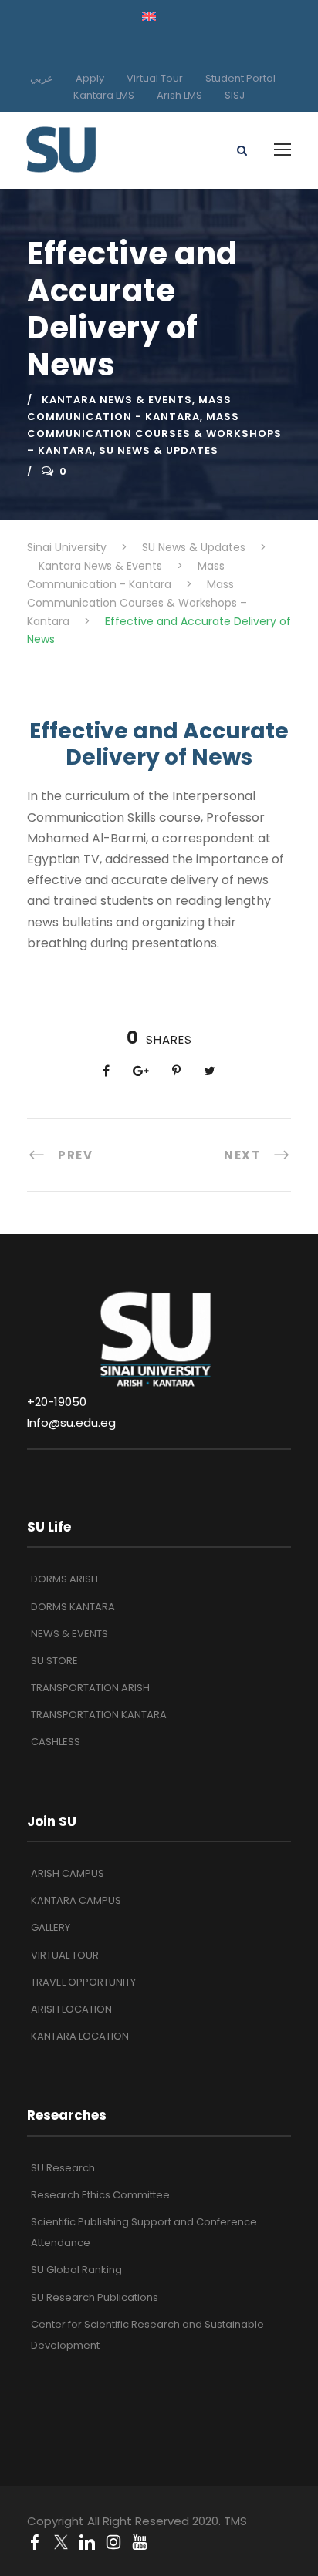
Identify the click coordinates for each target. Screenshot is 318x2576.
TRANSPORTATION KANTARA (99, 1715)
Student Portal (240, 78)
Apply (90, 78)
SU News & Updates (159, 451)
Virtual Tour (155, 78)
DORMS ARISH (64, 1579)
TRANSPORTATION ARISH (90, 1688)
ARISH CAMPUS (68, 1873)
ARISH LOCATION (71, 2009)
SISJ (235, 95)
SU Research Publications (95, 2297)
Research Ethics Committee (100, 2195)
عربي (42, 78)
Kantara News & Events (117, 400)
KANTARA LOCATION (80, 2036)
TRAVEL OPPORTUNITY (83, 1982)
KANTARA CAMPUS (76, 1900)
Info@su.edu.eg (71, 1423)
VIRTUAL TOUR (65, 1955)
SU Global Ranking (76, 2270)
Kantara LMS (104, 95)
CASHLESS (56, 1742)
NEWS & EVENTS (69, 1634)
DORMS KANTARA (73, 1607)
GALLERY (51, 1927)
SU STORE (54, 1661)
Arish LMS (179, 95)
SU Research (63, 2168)
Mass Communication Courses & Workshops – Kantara (154, 434)
